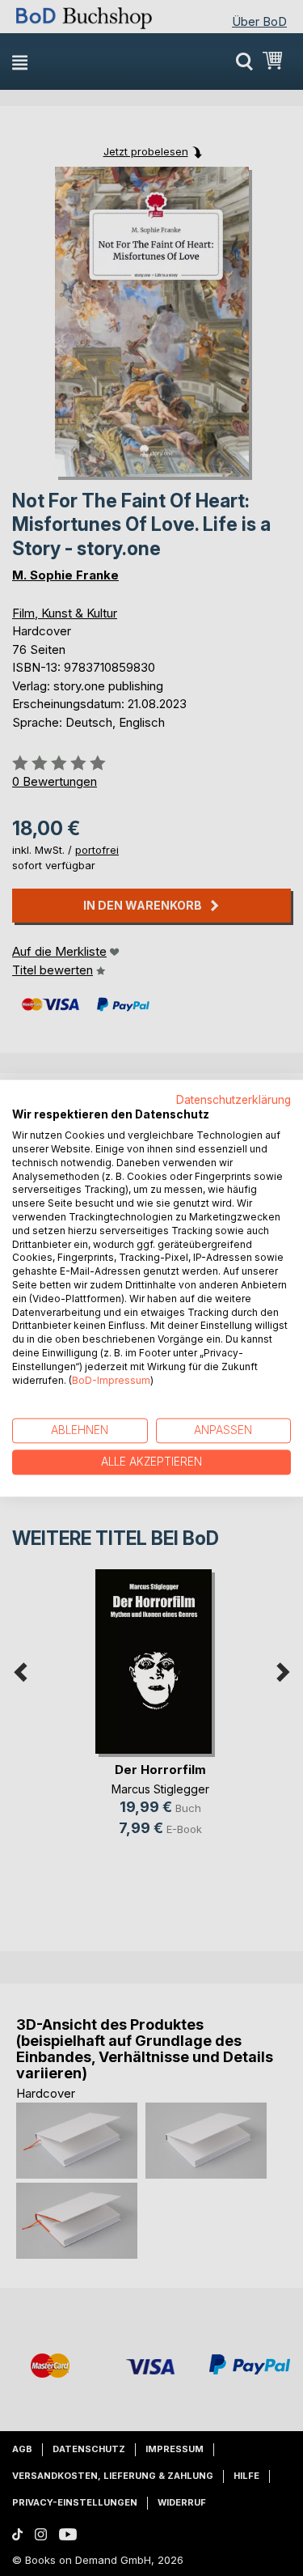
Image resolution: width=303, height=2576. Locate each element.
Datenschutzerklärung (234, 1100)
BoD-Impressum (111, 1380)
